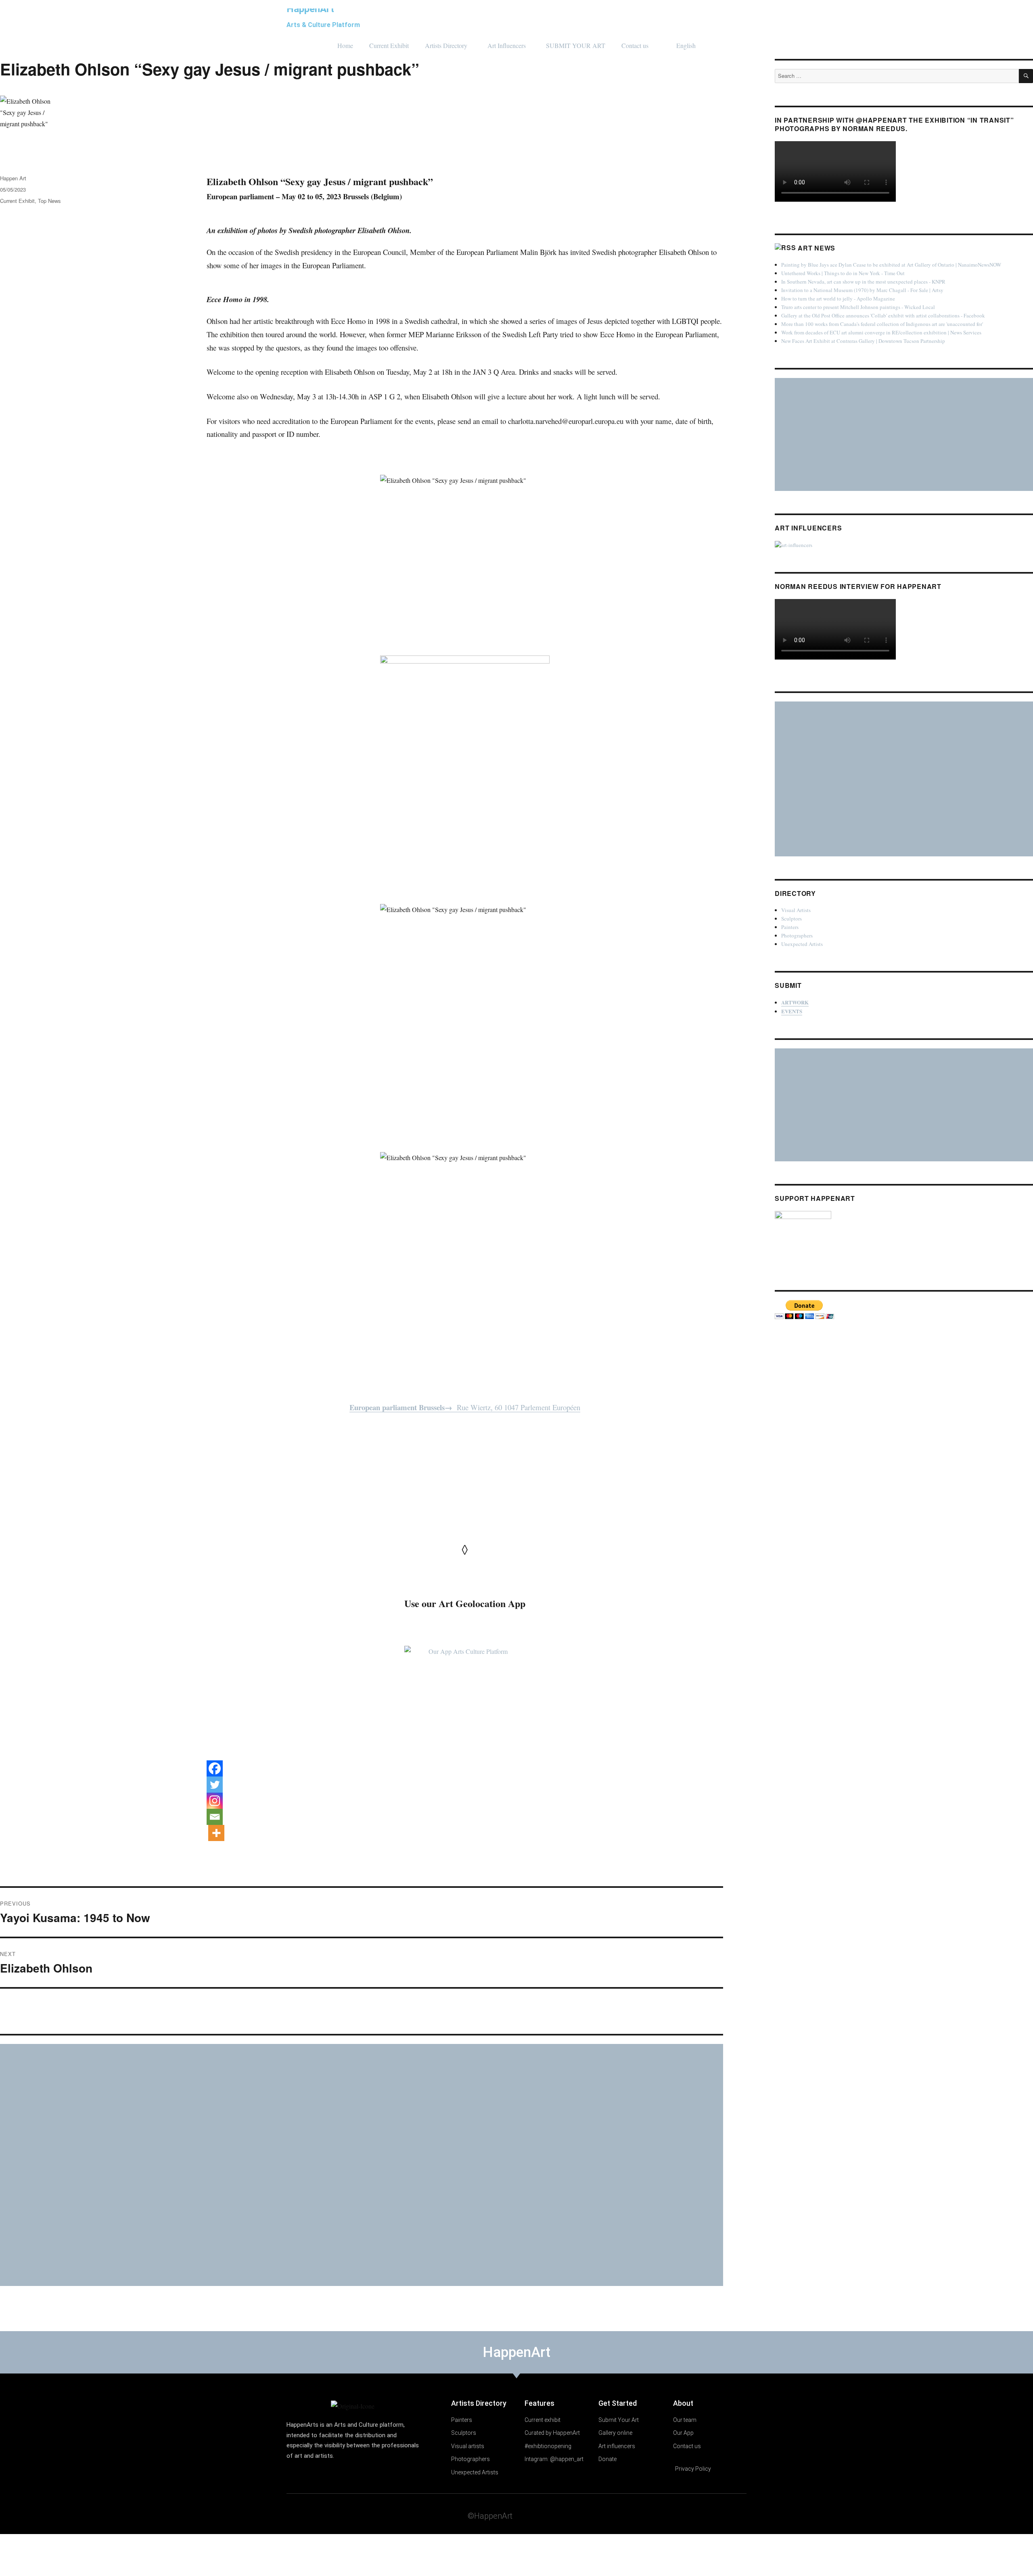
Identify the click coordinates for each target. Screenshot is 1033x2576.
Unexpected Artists (802, 944)
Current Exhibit (389, 45)
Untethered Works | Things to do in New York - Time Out (843, 273)
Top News (49, 201)
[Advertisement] (243, 2165)
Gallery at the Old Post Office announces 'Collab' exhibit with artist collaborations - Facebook (883, 315)
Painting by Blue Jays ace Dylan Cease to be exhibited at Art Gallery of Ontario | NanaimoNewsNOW (891, 265)
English (686, 45)
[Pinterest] (724, 2515)
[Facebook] (215, 1768)
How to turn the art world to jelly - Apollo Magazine (838, 299)
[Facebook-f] (692, 2515)
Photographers (797, 935)
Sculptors (791, 919)
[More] (216, 1833)
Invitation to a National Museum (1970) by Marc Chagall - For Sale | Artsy (862, 290)
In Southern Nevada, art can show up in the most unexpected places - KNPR (863, 282)
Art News (817, 248)
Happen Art (13, 178)
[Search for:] (897, 76)
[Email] (215, 1817)
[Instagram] (215, 1801)
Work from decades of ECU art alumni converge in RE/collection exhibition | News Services (881, 332)
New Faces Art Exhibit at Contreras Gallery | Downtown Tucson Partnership (863, 341)
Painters (790, 927)
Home (345, 45)
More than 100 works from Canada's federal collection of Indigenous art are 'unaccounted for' (882, 324)
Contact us (635, 45)
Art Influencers (507, 45)
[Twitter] (215, 1785)
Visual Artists (796, 910)
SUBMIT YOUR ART (576, 45)
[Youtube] (708, 2515)
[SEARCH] (1026, 76)
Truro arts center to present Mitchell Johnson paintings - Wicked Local (858, 307)
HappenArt (310, 9)
